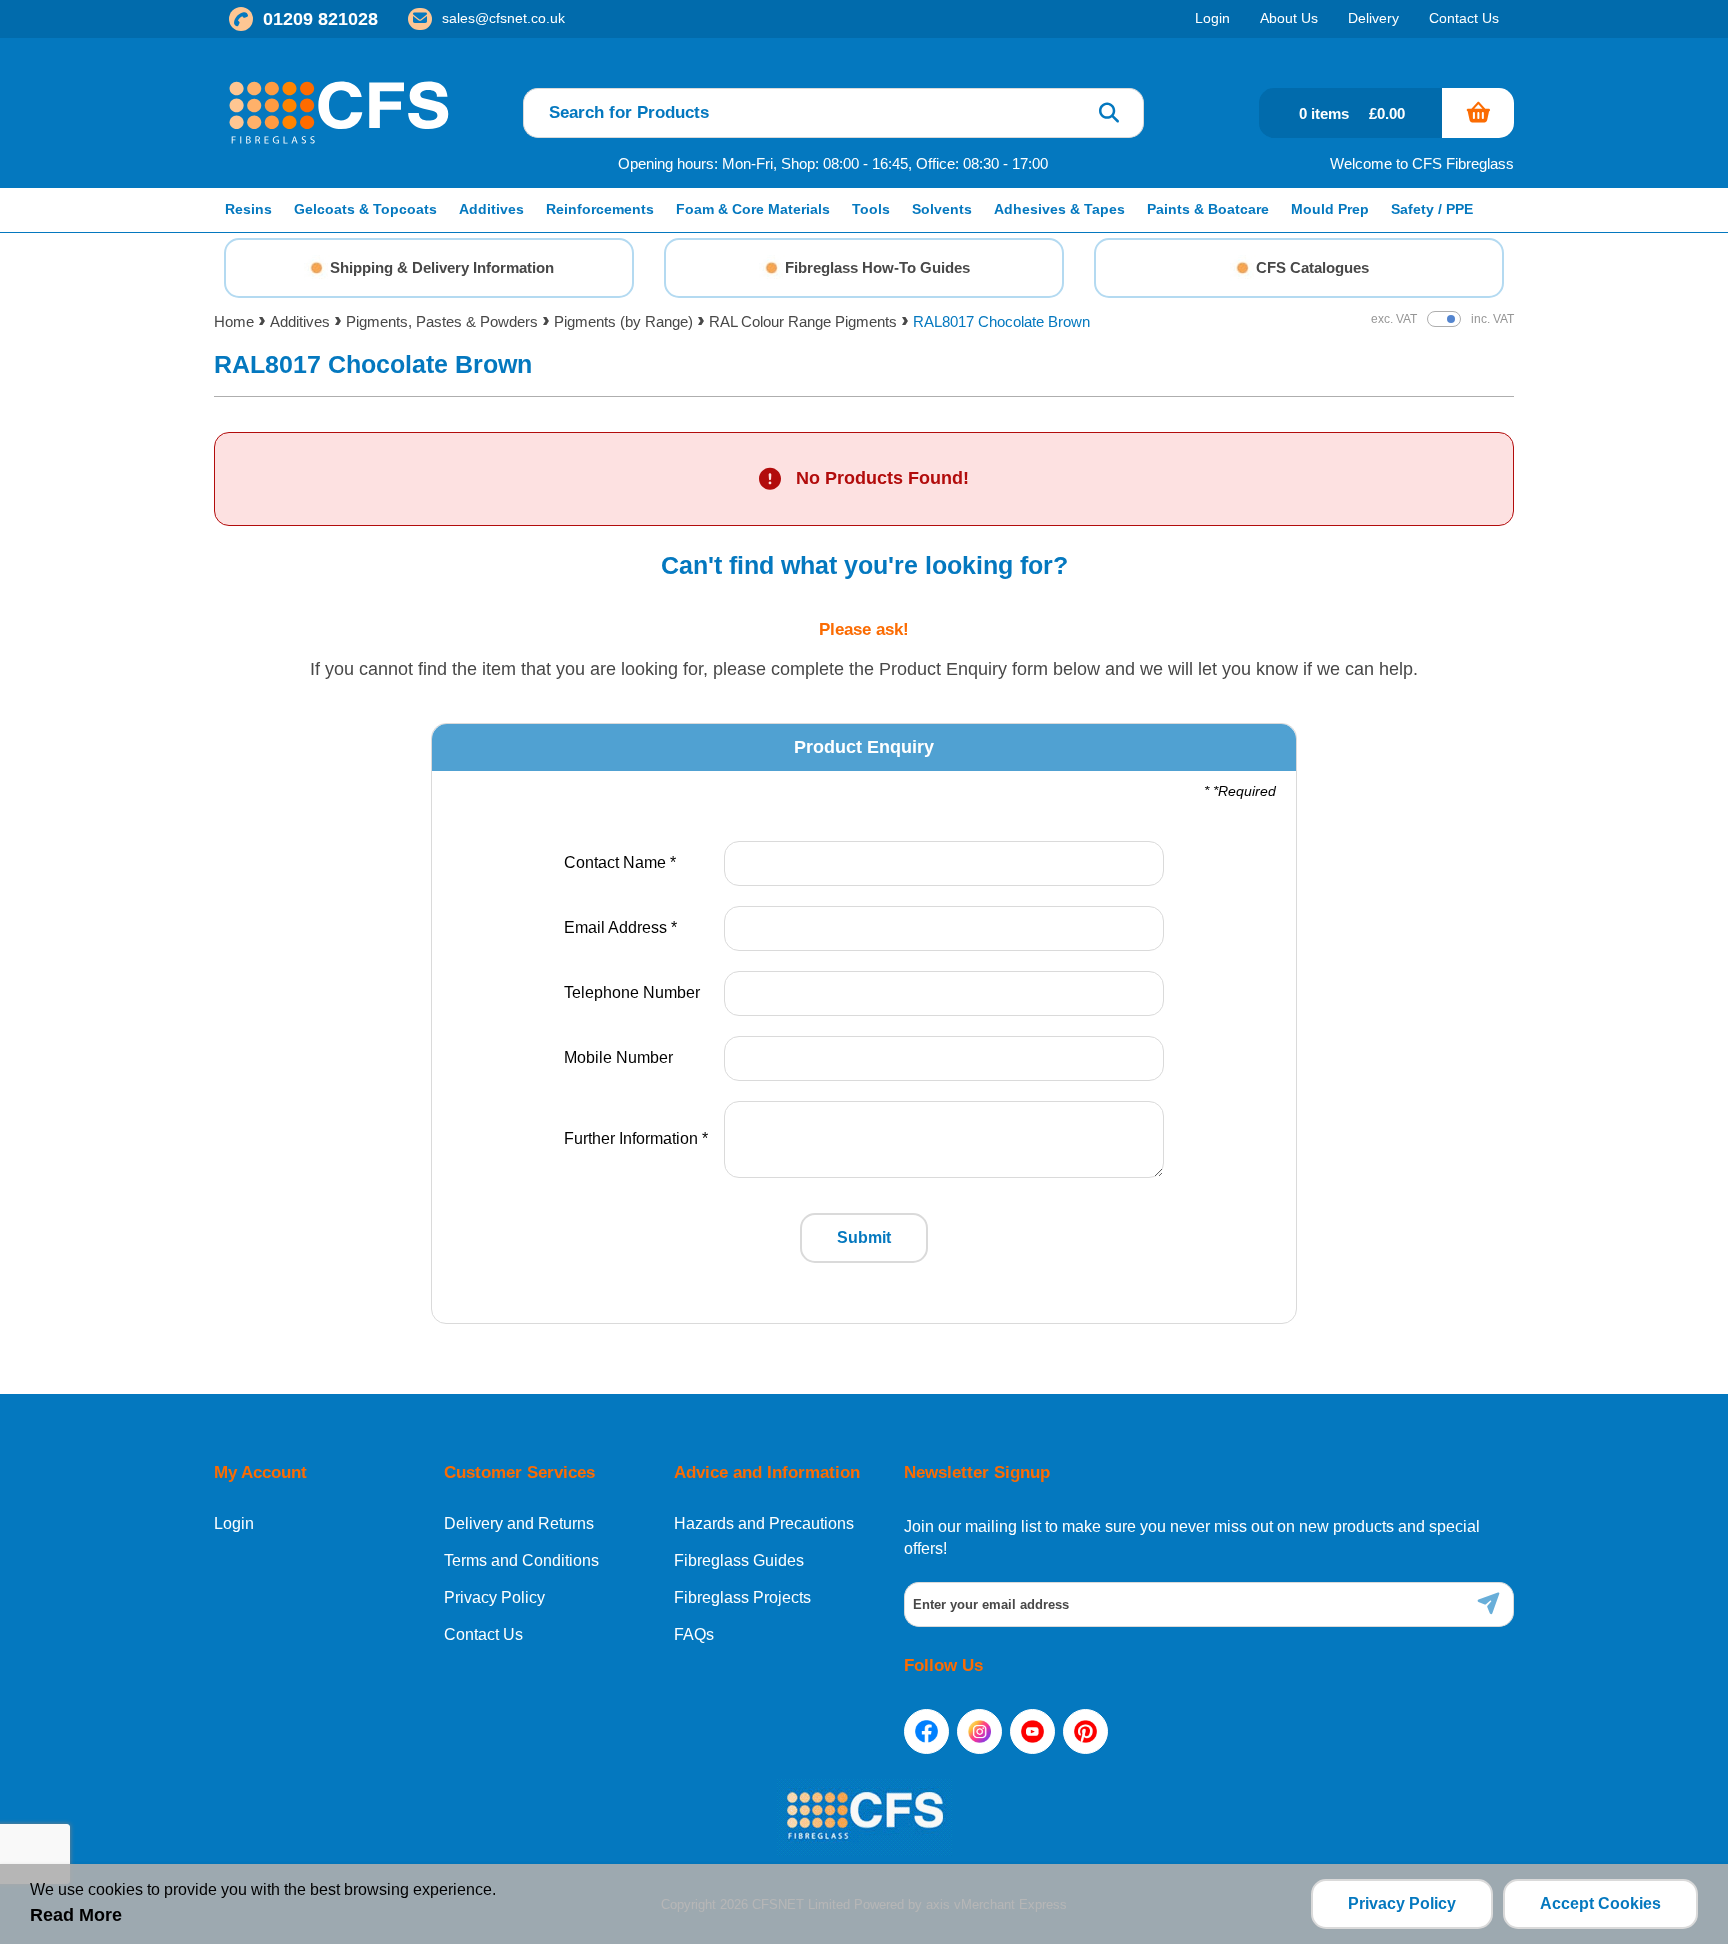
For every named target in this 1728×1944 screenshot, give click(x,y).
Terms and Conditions (521, 1561)
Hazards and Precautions (764, 1524)
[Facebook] (926, 1731)
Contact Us (483, 1635)
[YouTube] (1032, 1731)
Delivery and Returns (519, 1524)
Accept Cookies (1600, 1903)
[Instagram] (979, 1731)
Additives (300, 321)
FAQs (694, 1635)
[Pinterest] (1085, 1731)
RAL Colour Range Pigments (803, 321)
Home (234, 321)
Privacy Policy (494, 1598)
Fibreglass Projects (742, 1598)
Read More (76, 1915)
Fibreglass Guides (739, 1561)
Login (234, 1524)
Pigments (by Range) (623, 321)
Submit (864, 1237)
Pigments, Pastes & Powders (442, 321)
